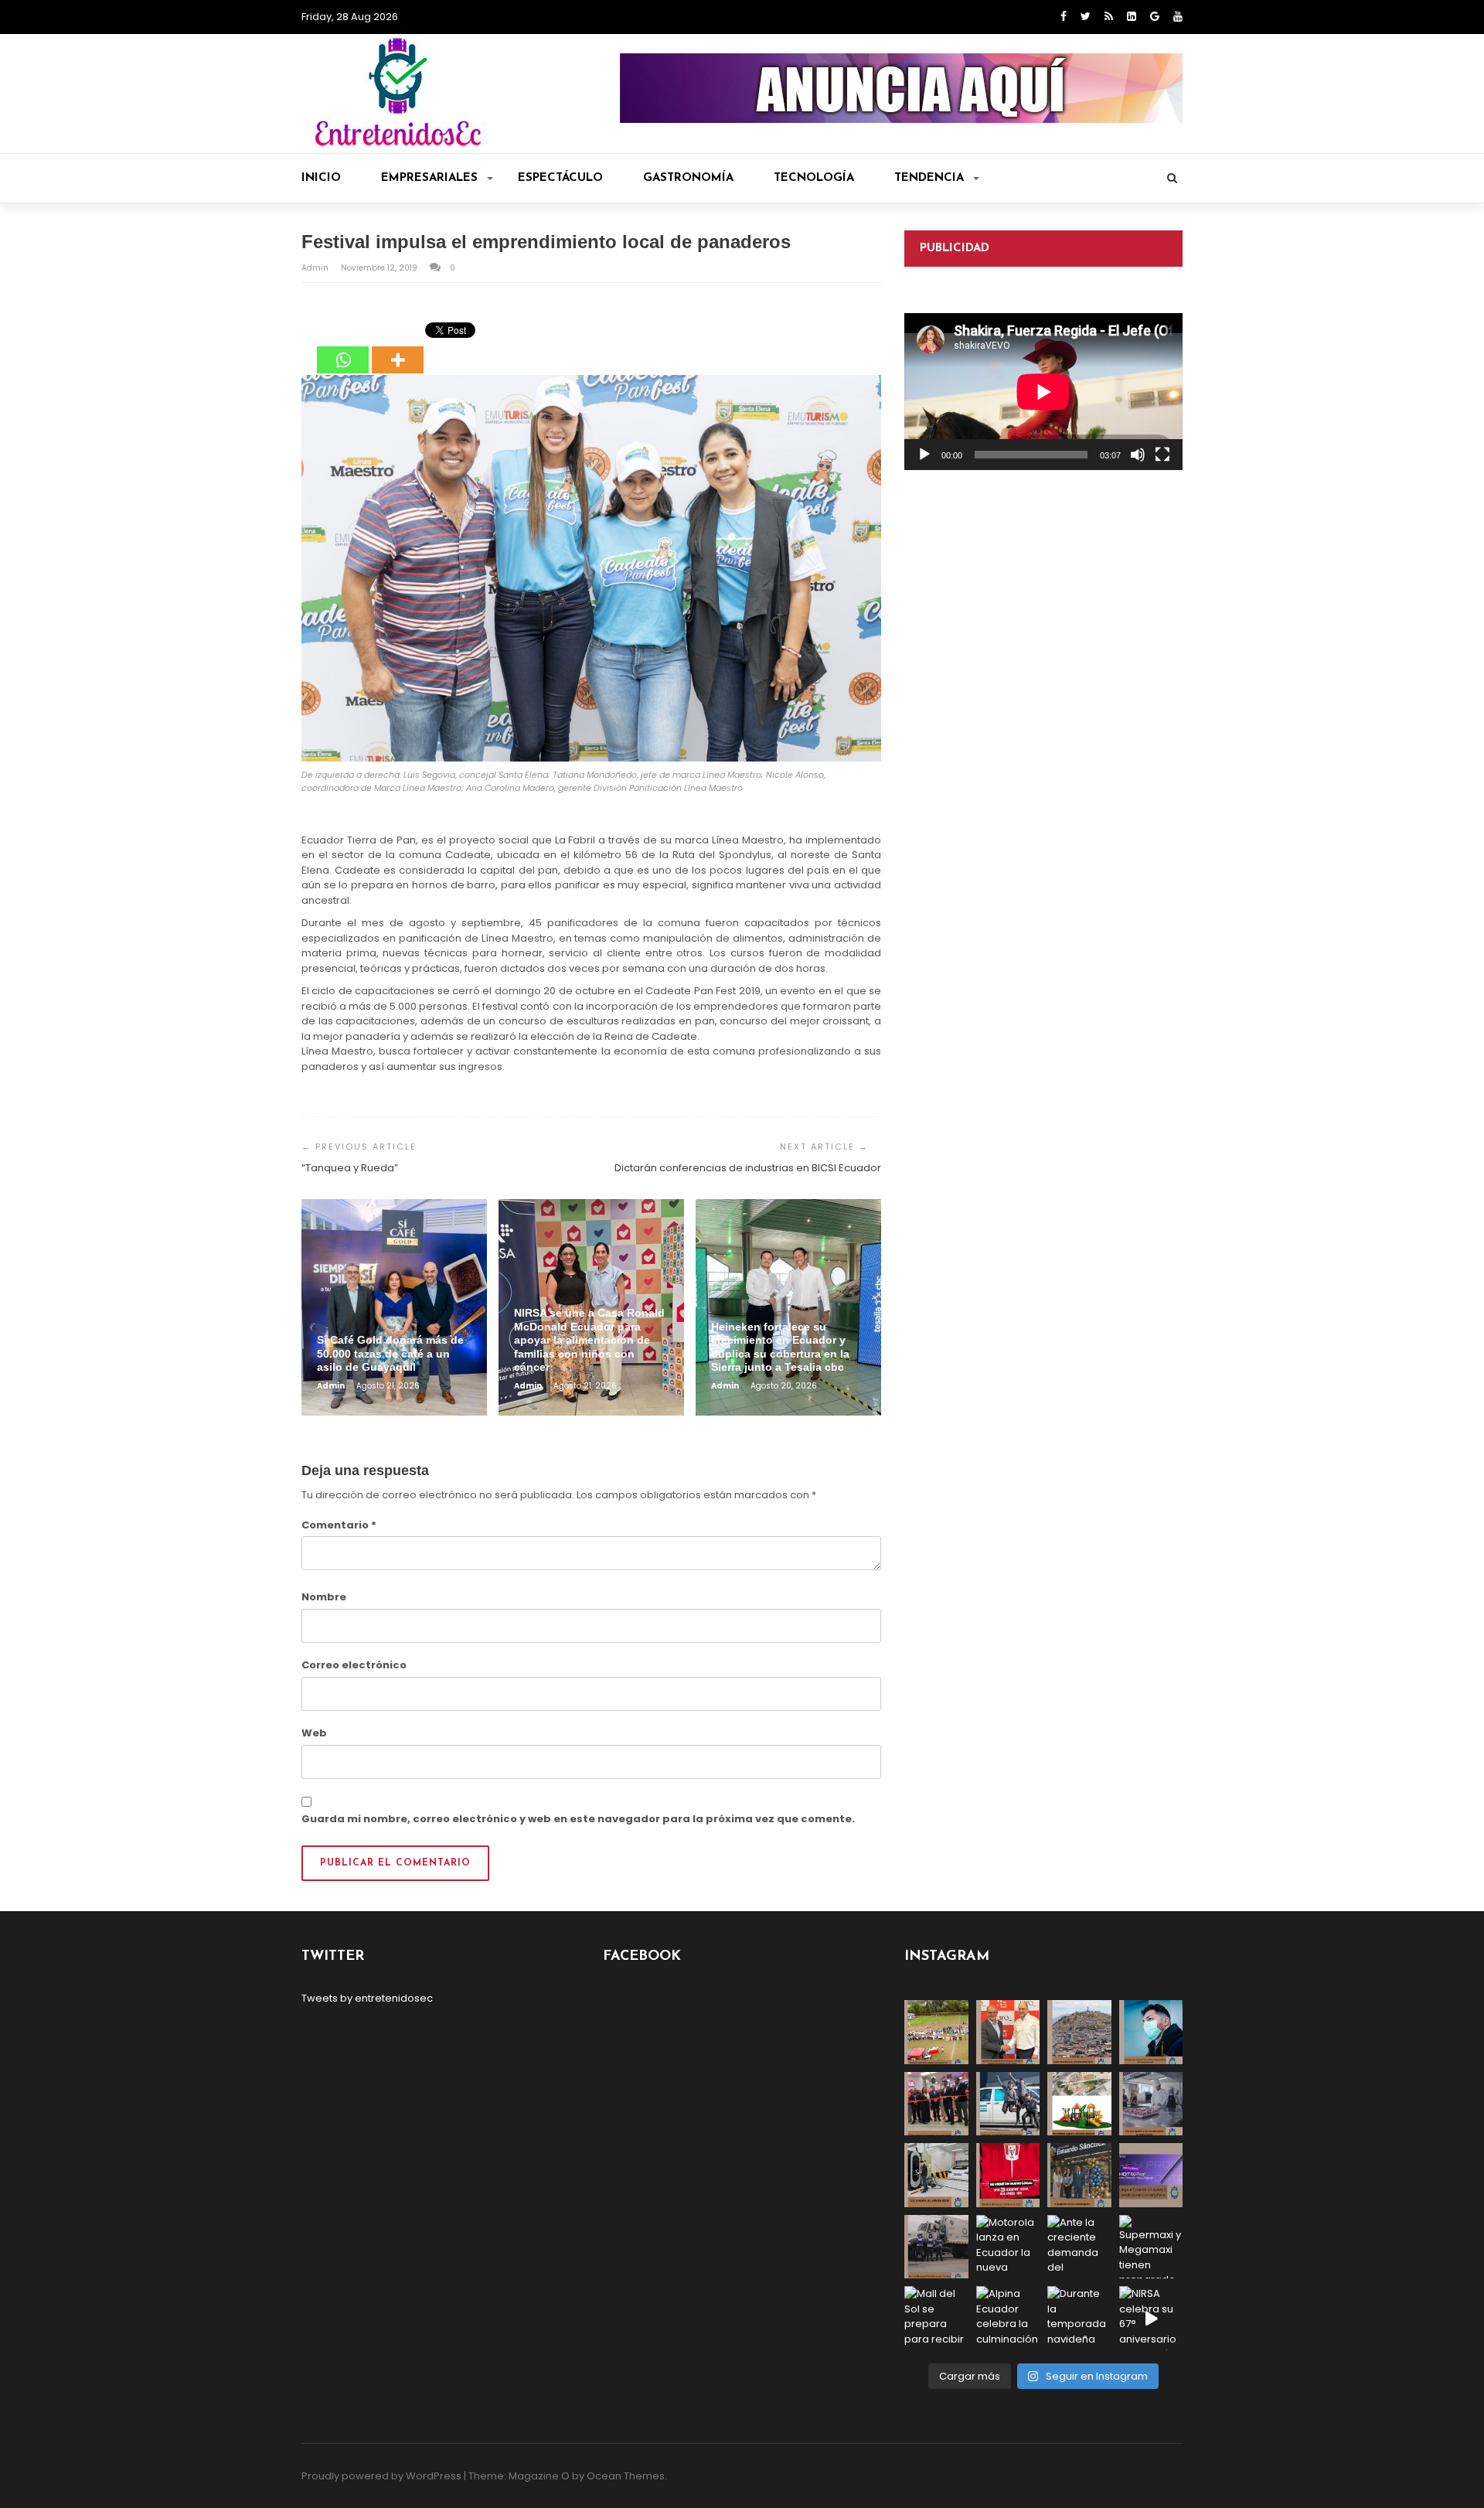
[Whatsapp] (343, 349)
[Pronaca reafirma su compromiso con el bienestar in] (936, 2032)
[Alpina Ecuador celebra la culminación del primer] (1008, 2318)
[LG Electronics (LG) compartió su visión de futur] (936, 2175)
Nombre (324, 1597)
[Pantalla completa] (1162, 455)
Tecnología (814, 178)
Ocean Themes (626, 2476)
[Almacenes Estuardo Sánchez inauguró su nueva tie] (1079, 2175)
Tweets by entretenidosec (367, 1998)
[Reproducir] (924, 455)
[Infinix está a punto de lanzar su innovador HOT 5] (1151, 2175)
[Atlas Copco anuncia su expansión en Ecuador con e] (1008, 2104)
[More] (398, 349)
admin (316, 268)
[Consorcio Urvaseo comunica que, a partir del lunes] (936, 2247)
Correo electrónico (354, 1665)
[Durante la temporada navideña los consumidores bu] (1079, 2318)
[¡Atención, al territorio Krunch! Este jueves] (1008, 2175)
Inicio (321, 178)
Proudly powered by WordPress (381, 2476)
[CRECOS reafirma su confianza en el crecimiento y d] (936, 2104)
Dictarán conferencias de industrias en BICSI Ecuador (748, 1168)
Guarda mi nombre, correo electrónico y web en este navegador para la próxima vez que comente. (578, 1819)
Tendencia (929, 178)
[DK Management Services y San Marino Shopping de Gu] (1079, 2104)
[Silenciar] (1138, 455)
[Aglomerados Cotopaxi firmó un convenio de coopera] (1008, 2032)
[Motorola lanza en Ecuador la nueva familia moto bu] (1008, 2247)
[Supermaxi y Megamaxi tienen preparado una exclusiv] (1151, 2247)
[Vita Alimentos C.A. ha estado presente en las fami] (1151, 2104)
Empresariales (429, 178)
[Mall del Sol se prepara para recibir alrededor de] (936, 2318)
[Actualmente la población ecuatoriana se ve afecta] (1151, 2032)
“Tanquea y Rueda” (350, 1168)
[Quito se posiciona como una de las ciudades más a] (1079, 2032)
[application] (1043, 392)
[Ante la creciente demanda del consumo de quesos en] (1079, 2247)
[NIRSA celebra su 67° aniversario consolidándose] (1151, 2318)
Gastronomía (688, 178)
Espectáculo (560, 178)
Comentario (339, 1525)
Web (314, 1733)
